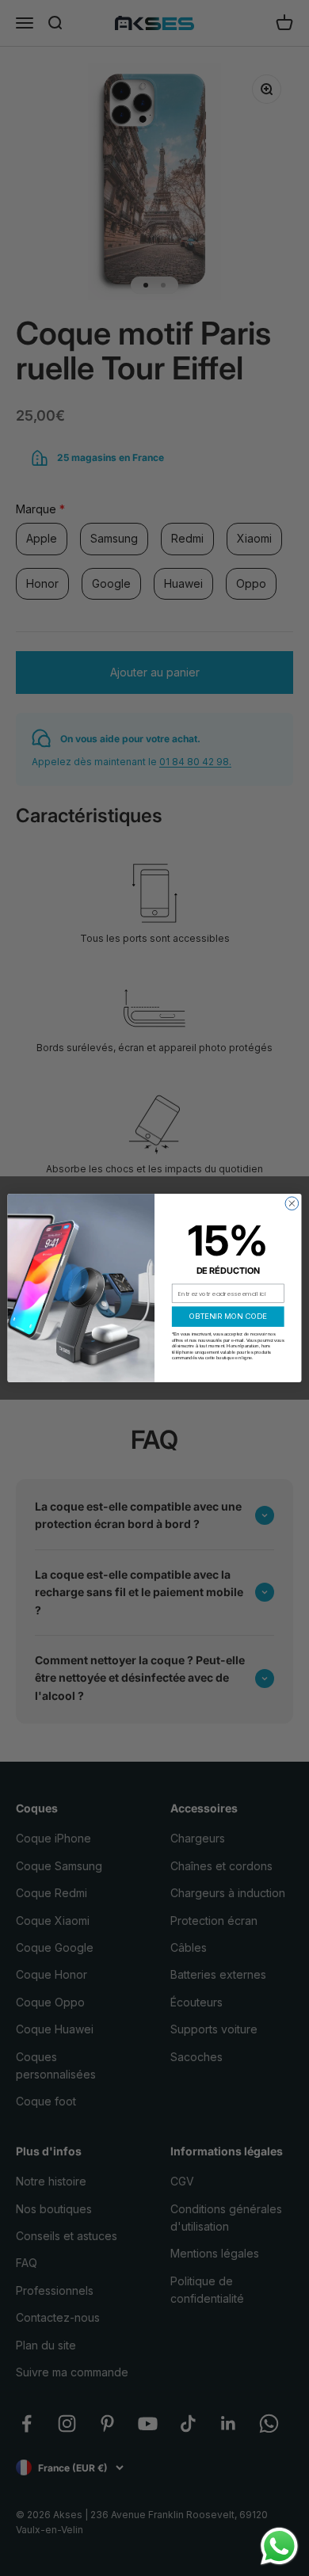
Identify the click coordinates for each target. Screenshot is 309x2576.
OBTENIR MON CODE (228, 1316)
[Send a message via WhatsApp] (279, 2546)
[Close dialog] (292, 1204)
